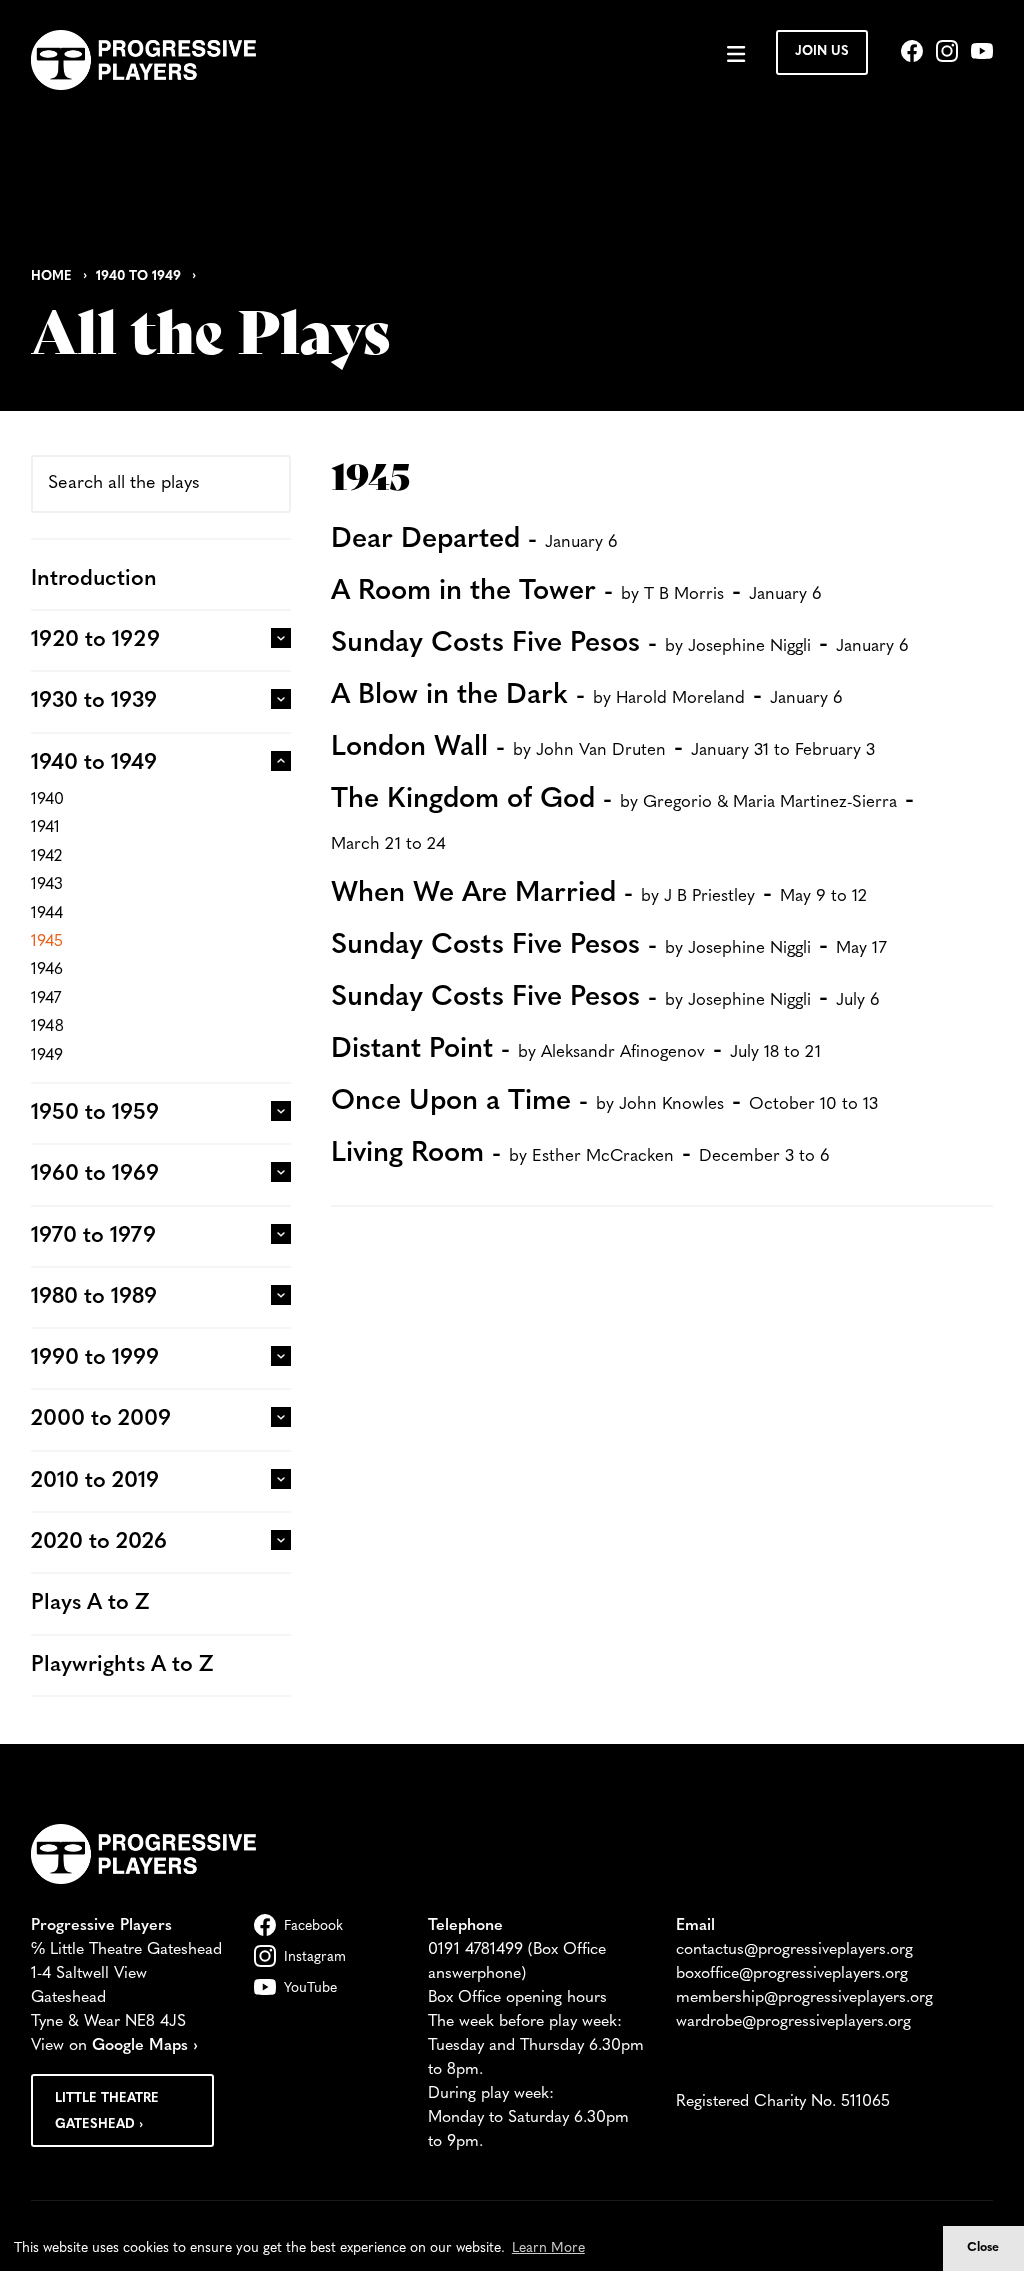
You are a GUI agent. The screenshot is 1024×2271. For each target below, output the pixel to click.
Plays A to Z (90, 1603)
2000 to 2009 (101, 1419)
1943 (47, 885)
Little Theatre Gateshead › (107, 2111)
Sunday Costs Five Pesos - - (620, 644)
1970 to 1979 (93, 1236)
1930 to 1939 (94, 701)
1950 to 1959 (95, 1113)
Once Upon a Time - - (604, 1102)
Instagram (315, 1957)
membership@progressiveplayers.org (804, 1998)
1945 (47, 942)
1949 (47, 1056)
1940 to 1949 (138, 276)
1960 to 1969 (95, 1174)
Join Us (822, 51)
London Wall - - (603, 748)
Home (51, 276)
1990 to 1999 (95, 1358)
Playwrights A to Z (122, 1665)
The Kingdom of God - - (622, 819)
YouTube (310, 1988)
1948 (47, 1027)
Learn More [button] (548, 2248)
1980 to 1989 (94, 1297)
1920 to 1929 (95, 640)
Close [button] (983, 2248)
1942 (46, 857)
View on (114, 2046)
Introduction (94, 579)
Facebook (313, 1926)
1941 (45, 828)
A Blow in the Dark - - (587, 696)
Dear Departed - (474, 540)
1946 (47, 970)
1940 (47, 800)
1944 (47, 914)
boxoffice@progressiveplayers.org (792, 1974)
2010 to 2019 (95, 1481)
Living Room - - (580, 1154)
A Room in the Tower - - (576, 592)
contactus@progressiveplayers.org (794, 1950)
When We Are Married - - (599, 894)
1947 (46, 999)
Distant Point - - (576, 1050)
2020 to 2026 (99, 1542)
